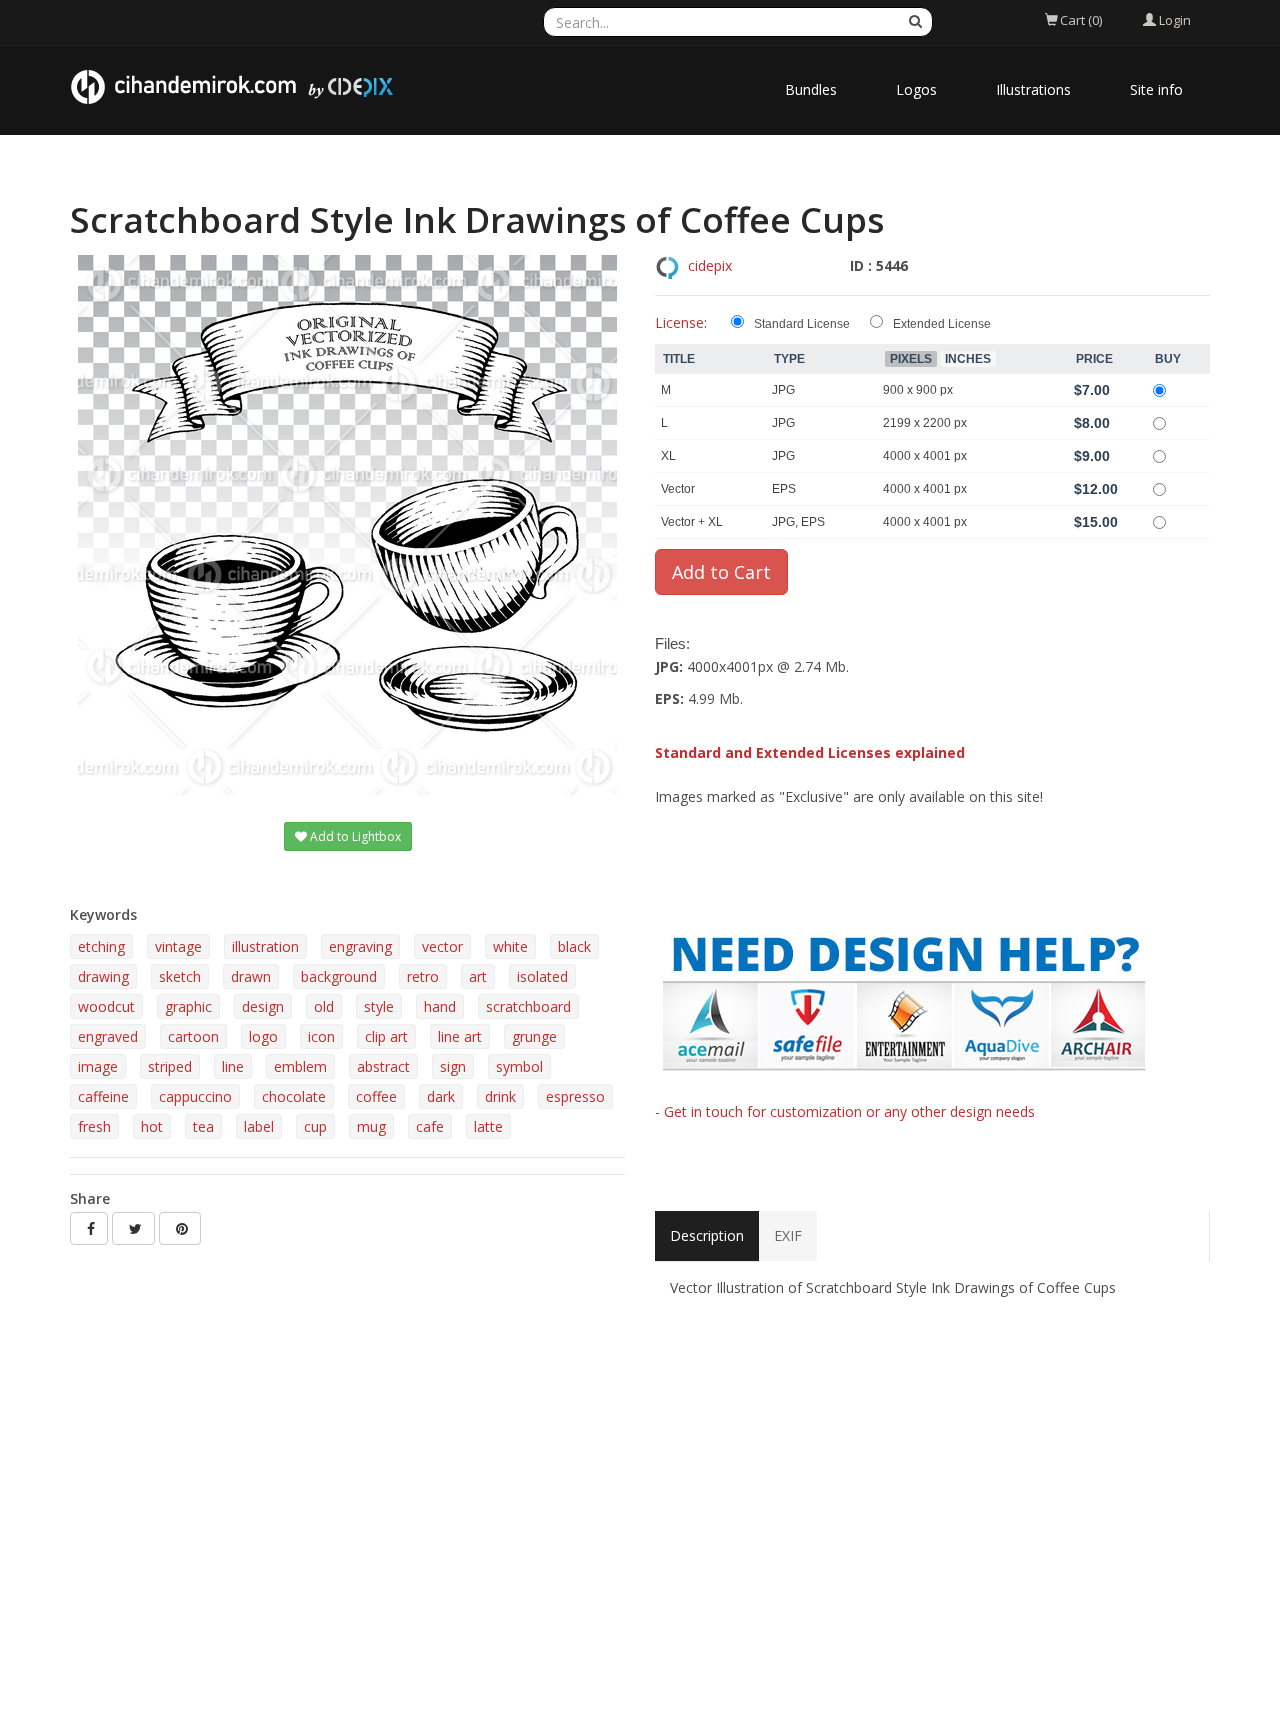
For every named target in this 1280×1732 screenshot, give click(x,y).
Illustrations (1033, 89)
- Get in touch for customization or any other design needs (845, 1111)
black (574, 946)
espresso (575, 1096)
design (263, 1006)
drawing (103, 976)
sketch (180, 976)
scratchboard (528, 1006)
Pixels (911, 359)
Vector (678, 489)
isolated (542, 976)
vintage (178, 946)
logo (263, 1036)
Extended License (942, 324)
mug (371, 1126)
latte (488, 1126)
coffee (376, 1096)
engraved (108, 1036)
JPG (783, 390)
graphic (188, 1006)
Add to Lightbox (354, 836)
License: (681, 322)
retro (423, 976)
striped (170, 1066)
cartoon (193, 1036)
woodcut (106, 1006)
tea (203, 1126)
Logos (916, 89)
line (233, 1066)
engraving (360, 946)
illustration (265, 946)
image (98, 1066)
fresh (94, 1126)
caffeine (103, 1096)
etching (101, 946)
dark (441, 1096)
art (478, 976)
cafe (430, 1126)
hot (152, 1126)
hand (440, 1006)
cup (315, 1126)
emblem (300, 1066)
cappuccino (195, 1096)
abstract (383, 1066)
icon (321, 1036)
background (339, 976)
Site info (1156, 89)
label (259, 1126)
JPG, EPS (798, 522)
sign (453, 1066)
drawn (251, 976)
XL (668, 456)
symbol (519, 1066)
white (510, 946)
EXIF (788, 1235)
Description (707, 1235)
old (324, 1006)
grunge (534, 1036)
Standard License (802, 324)
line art (460, 1036)
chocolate (294, 1096)
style (379, 1006)
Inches (968, 359)
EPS (784, 489)
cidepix (710, 265)
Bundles (811, 89)
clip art (386, 1036)
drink (500, 1096)
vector (442, 946)
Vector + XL (692, 522)
